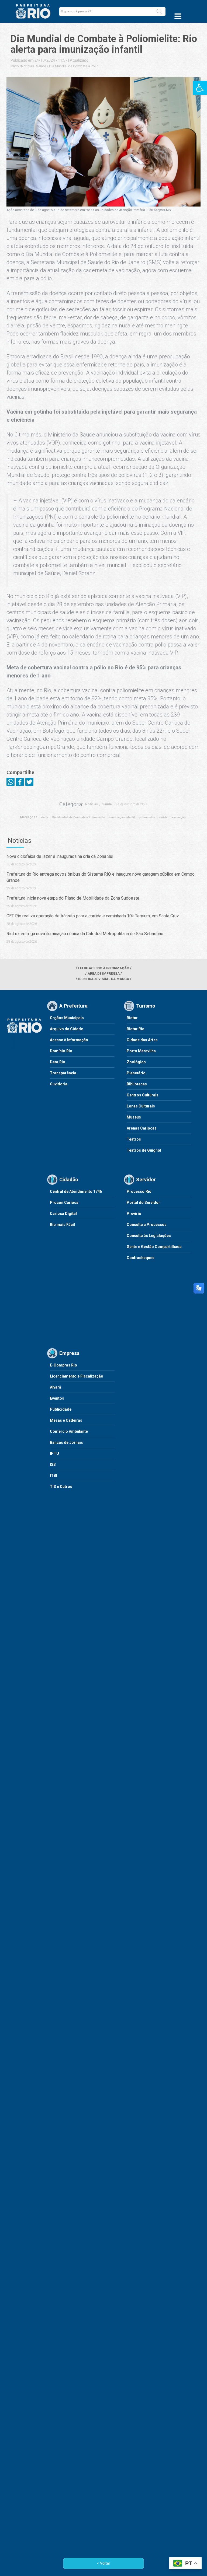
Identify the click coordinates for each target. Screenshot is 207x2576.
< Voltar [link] (104, 2563)
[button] (159, 12)
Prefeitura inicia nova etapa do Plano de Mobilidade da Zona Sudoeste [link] (73, 898)
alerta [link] (44, 817)
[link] (200, 88)
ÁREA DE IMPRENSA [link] (104, 974)
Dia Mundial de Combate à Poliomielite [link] (79, 817)
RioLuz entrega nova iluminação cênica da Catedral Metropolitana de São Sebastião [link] (85, 934)
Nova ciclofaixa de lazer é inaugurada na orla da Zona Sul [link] (60, 856)
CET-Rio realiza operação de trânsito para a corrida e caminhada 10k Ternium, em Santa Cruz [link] (93, 916)
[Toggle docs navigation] (178, 16)
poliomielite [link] (147, 817)
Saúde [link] (41, 66)
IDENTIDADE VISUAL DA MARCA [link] (104, 979)
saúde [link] (163, 817)
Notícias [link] (27, 66)
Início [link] (15, 66)
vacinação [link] (179, 817)
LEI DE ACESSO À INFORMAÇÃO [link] (104, 968)
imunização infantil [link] (122, 817)
